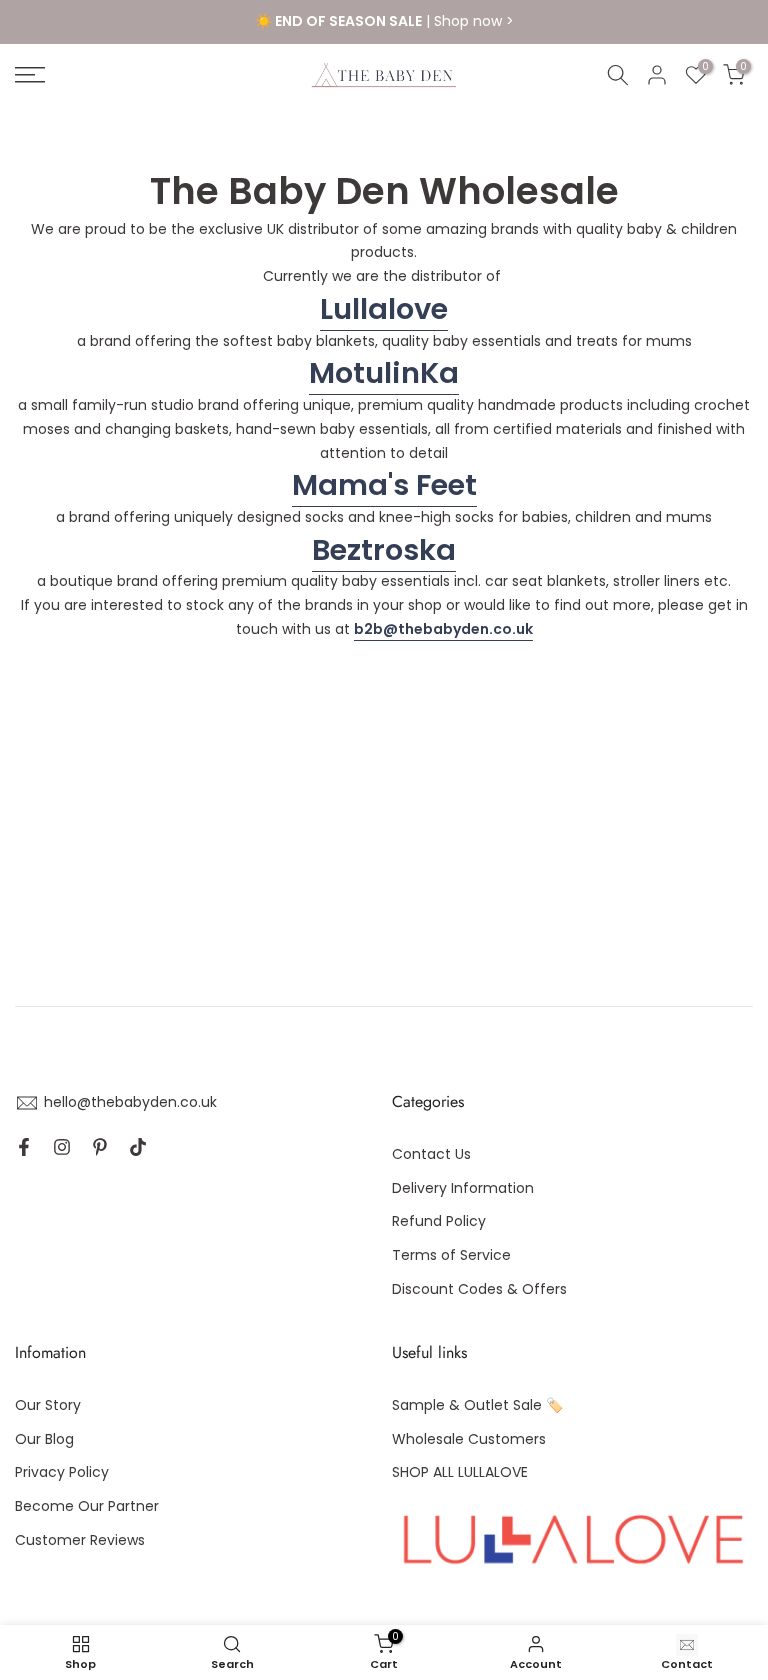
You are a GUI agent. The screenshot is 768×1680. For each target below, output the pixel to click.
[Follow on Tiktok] (138, 1147)
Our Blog (44, 1439)
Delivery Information (463, 1188)
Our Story (48, 1405)
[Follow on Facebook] (24, 1147)
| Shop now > (384, 21)
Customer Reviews (80, 1540)
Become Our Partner (87, 1506)
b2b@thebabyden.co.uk (443, 629)
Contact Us (431, 1154)
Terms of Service (451, 1255)
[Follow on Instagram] (62, 1147)
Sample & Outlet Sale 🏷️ (477, 1405)
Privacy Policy (62, 1472)
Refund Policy (439, 1221)
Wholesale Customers (469, 1439)
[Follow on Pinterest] (100, 1147)
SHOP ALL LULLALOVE (460, 1472)
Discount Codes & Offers (479, 1289)
